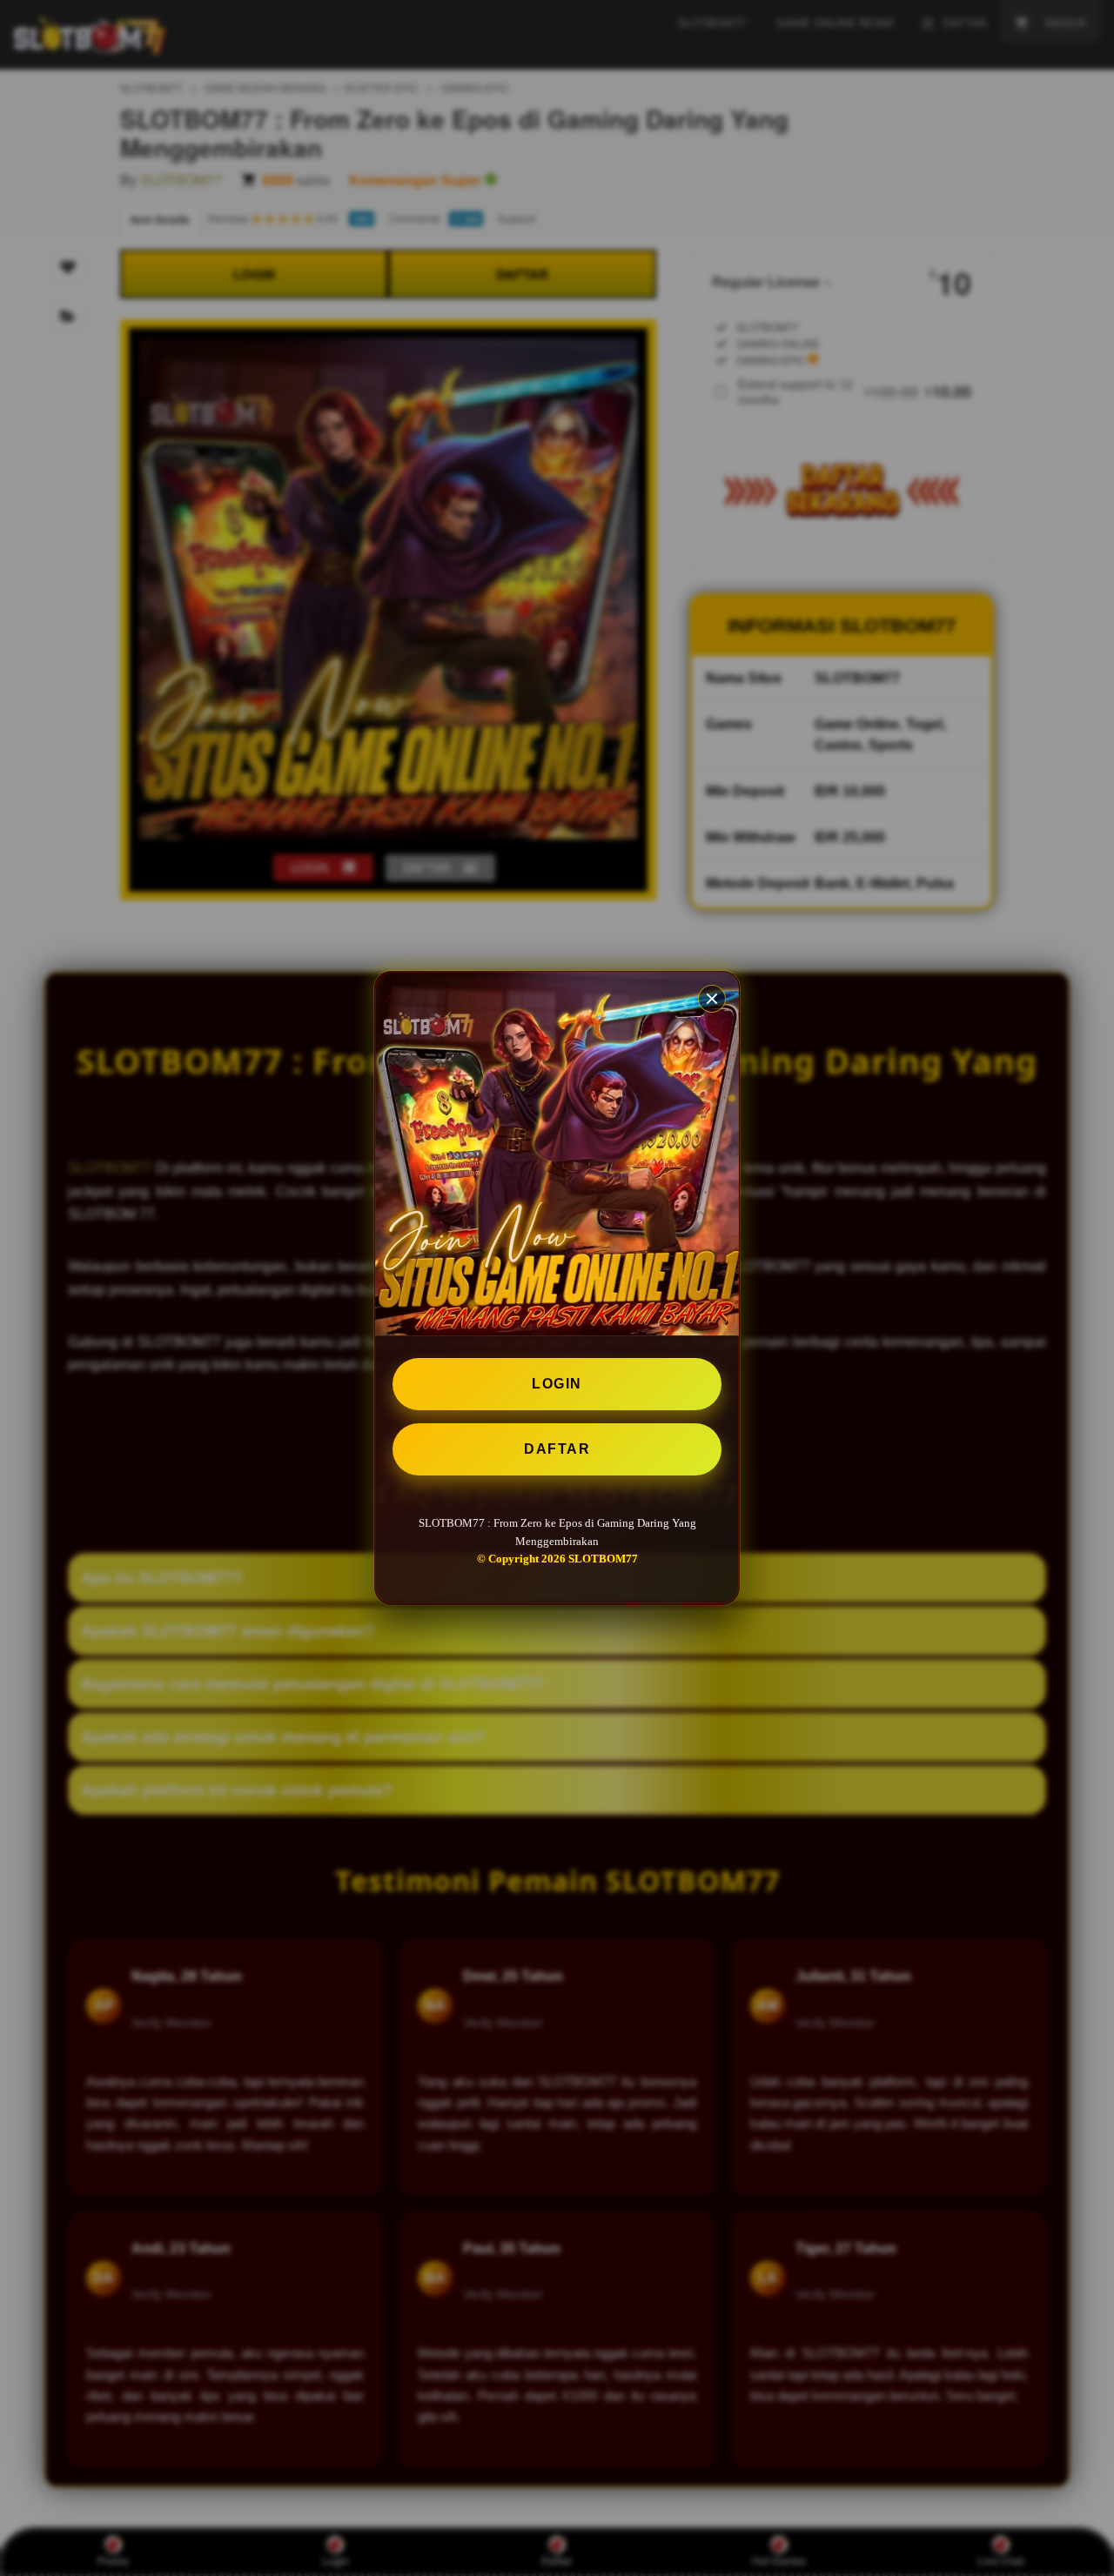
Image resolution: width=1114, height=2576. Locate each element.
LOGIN (557, 1384)
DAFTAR (557, 1449)
